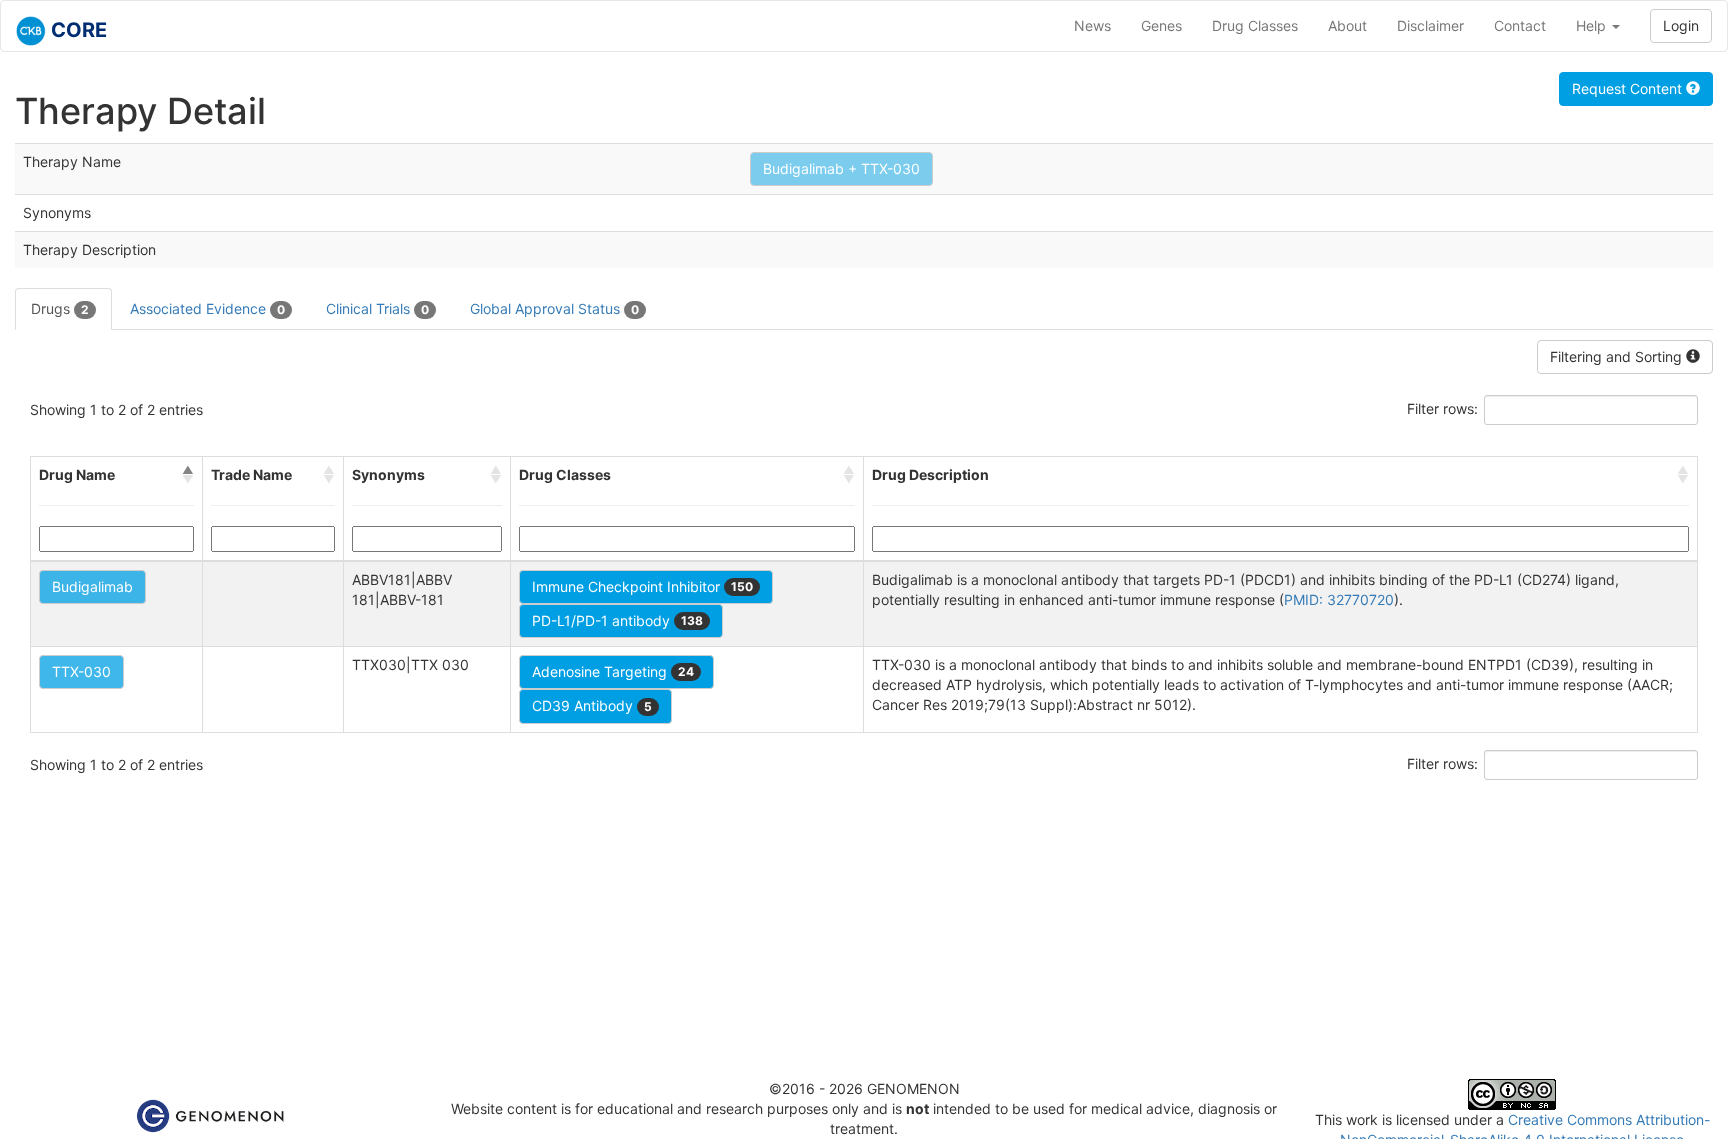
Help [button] (1593, 25)
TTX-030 (81, 671)
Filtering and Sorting (1618, 356)
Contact (1520, 25)
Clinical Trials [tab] (377, 308)
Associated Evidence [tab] (207, 308)
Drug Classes (1255, 25)
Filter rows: (1442, 408)
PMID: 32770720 (1339, 599)
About (1347, 25)
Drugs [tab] (60, 308)
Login (1681, 25)
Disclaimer (1430, 25)
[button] (188, 475)
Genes (1161, 25)
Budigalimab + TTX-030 (841, 168)
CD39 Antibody (592, 705)
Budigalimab (92, 586)
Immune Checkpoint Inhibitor (642, 586)
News (1092, 25)
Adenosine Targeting (613, 671)
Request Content (1629, 88)
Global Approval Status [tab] (554, 308)
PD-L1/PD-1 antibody (617, 620)
